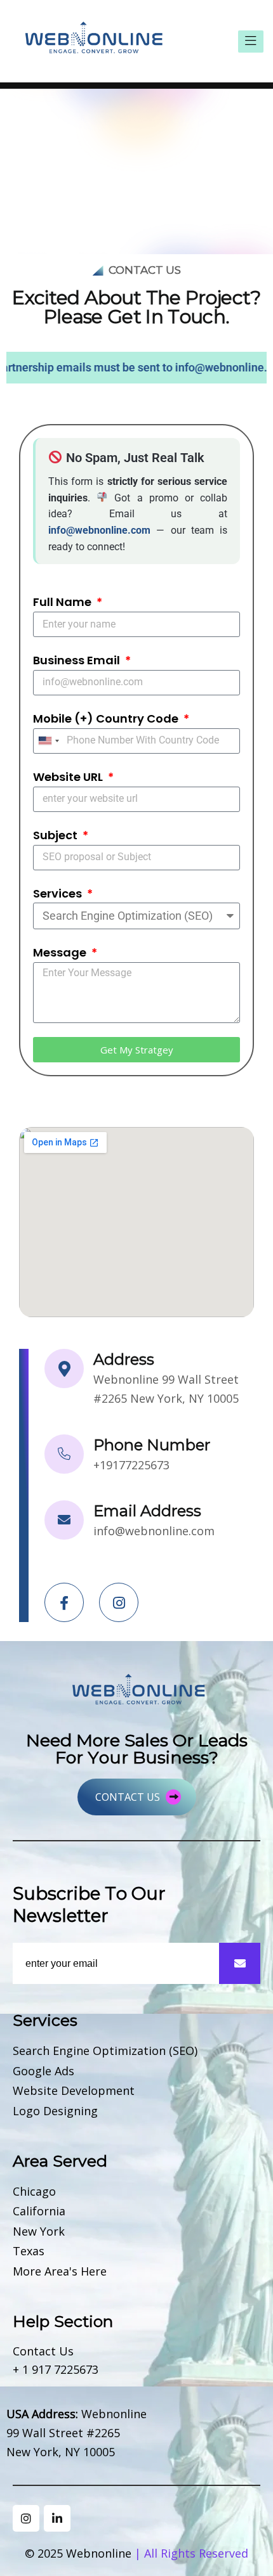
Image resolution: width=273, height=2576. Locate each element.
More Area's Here (60, 2272)
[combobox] (48, 741)
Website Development (74, 2091)
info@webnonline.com (154, 1531)
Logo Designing (55, 2111)
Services (59, 893)
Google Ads (43, 2071)
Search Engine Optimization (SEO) (105, 2051)
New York (39, 2232)
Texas (29, 2251)
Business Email (78, 660)
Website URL (69, 777)
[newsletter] (240, 1963)
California (39, 2212)
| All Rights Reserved (191, 2553)
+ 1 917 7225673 (56, 2370)
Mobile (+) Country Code (107, 718)
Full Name (63, 602)
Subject (57, 835)
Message (61, 952)
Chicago (34, 2192)
